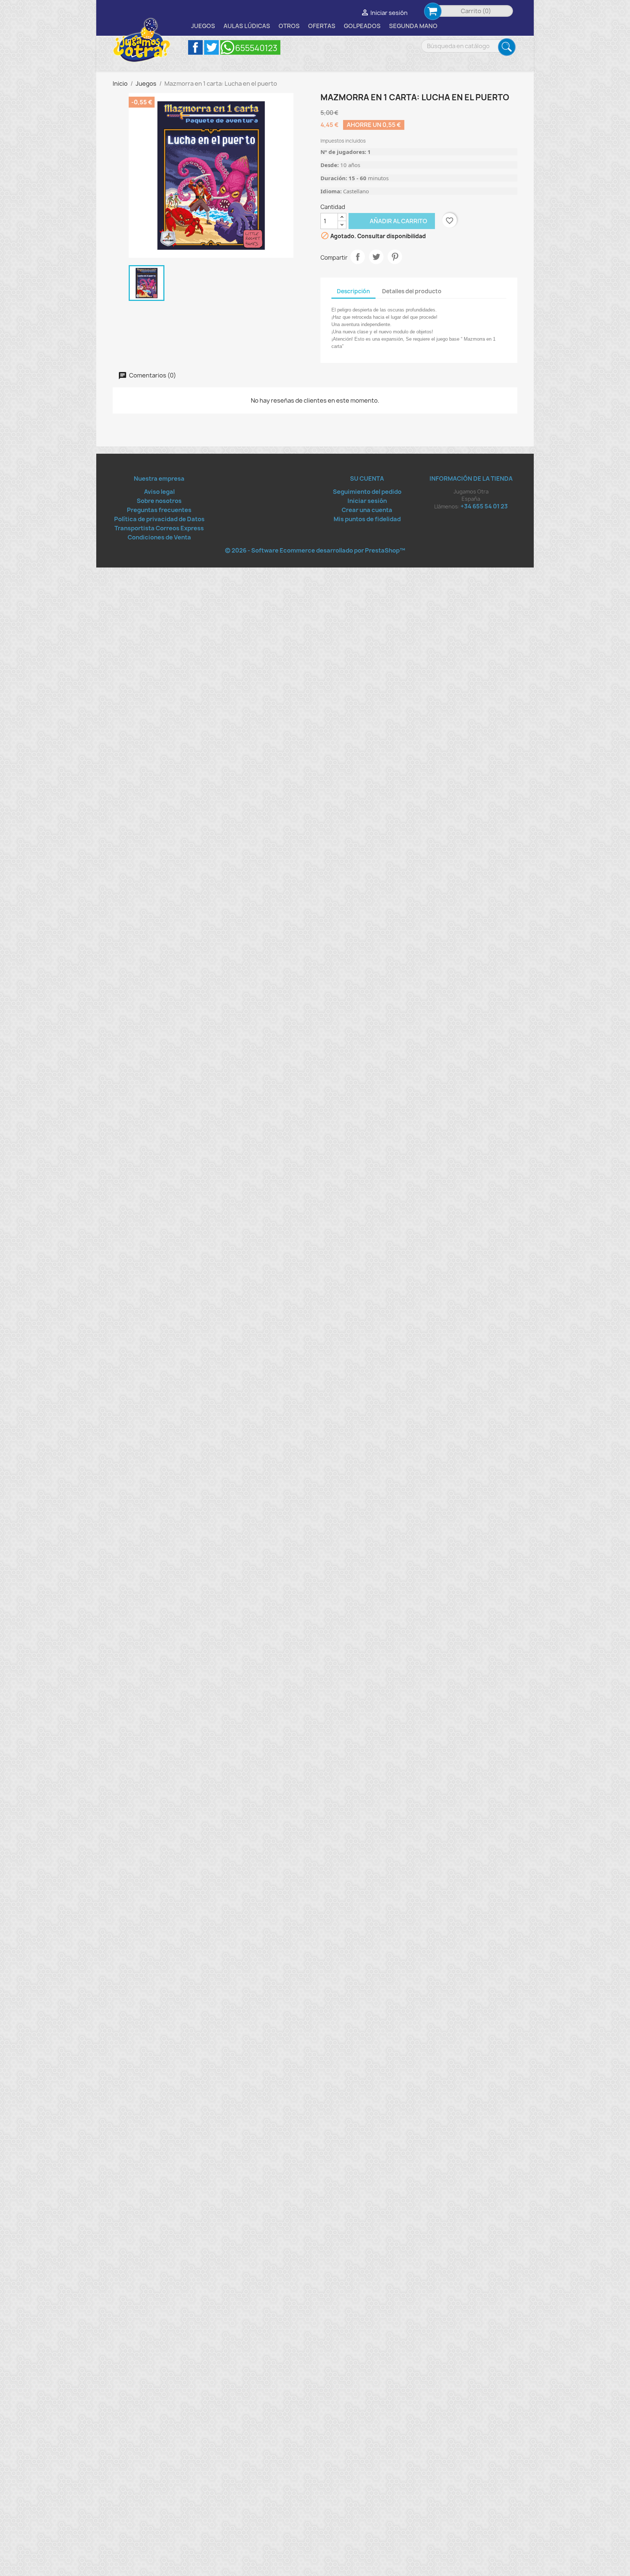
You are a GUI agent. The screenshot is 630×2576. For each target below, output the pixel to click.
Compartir (358, 257)
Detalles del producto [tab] (412, 291)
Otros (289, 26)
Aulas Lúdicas (247, 26)
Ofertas (322, 26)
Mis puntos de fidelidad (367, 519)
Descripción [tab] (353, 291)
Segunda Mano (413, 26)
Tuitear (376, 257)
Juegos (203, 26)
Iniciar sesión (367, 501)
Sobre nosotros (159, 501)
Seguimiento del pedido (367, 492)
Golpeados (362, 26)
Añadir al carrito (388, 221)
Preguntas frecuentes (159, 510)
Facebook (195, 47)
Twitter (211, 47)
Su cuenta (367, 479)
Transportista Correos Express (159, 528)
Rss (250, 47)
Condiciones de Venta (159, 537)
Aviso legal (159, 492)
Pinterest (395, 257)
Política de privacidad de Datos (159, 519)
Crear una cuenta (367, 510)
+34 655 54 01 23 (484, 506)
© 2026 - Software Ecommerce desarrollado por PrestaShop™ (315, 550)
